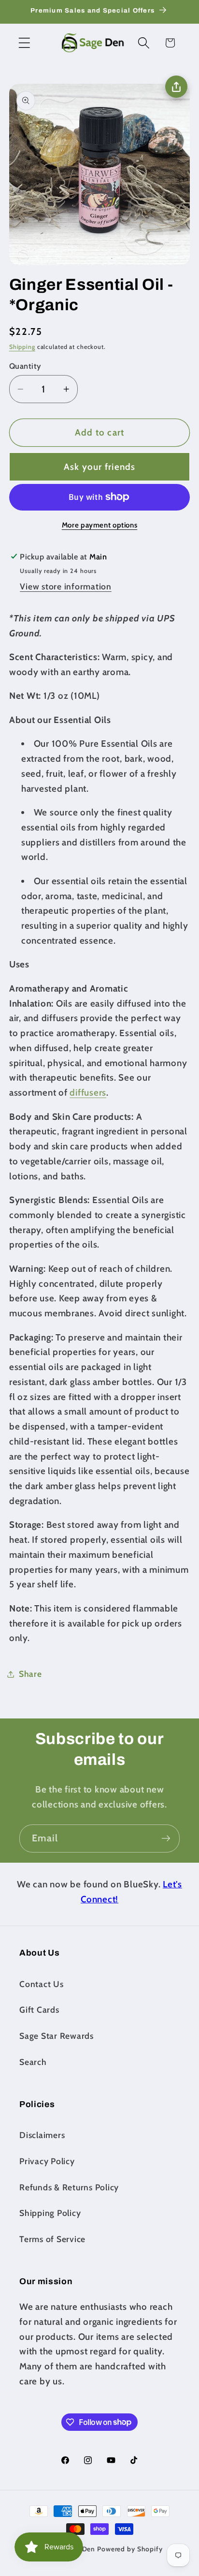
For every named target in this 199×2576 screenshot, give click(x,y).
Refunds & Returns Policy (69, 2187)
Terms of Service (52, 2239)
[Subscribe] (166, 1838)
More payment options (100, 525)
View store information (66, 586)
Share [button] (30, 1674)
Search (33, 2062)
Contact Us (42, 1984)
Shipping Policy (50, 2213)
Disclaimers (42, 2135)
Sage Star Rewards (57, 2036)
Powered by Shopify (130, 2549)
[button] (24, 43)
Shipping (22, 347)
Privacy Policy (47, 2161)
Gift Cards (39, 2010)
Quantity (25, 366)
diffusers (88, 1092)
